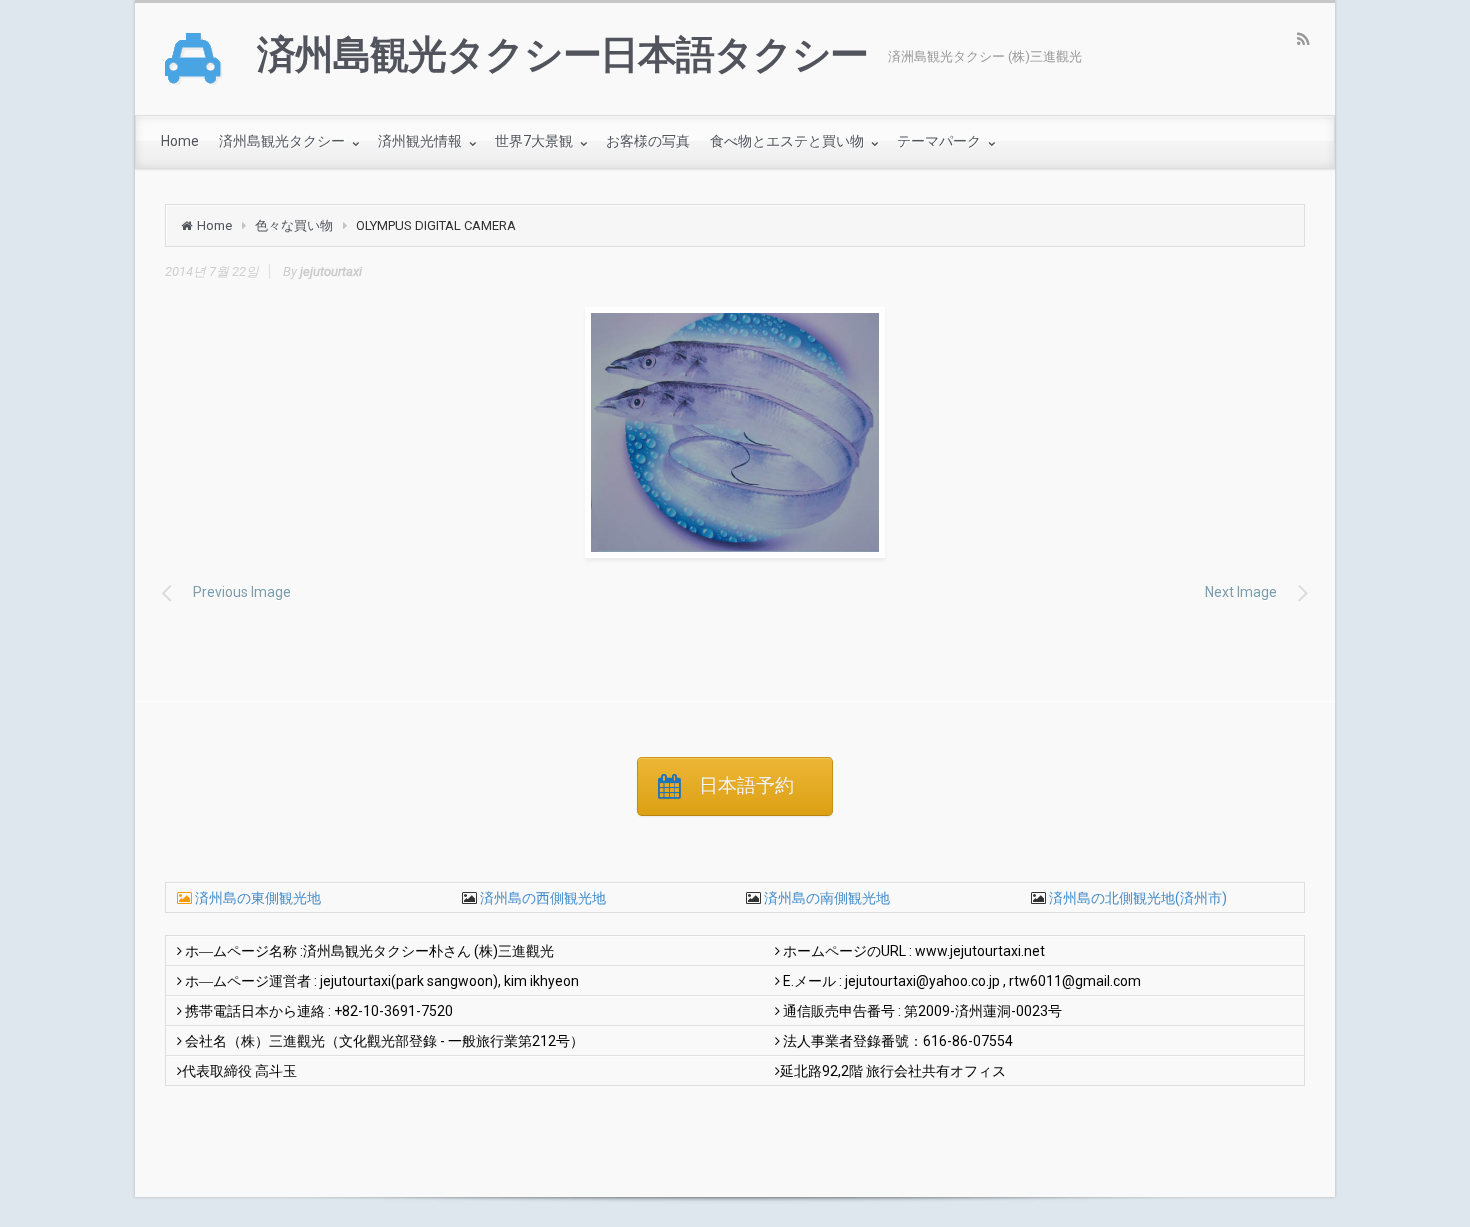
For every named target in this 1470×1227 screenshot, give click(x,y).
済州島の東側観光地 (258, 898)
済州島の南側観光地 (825, 898)
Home (214, 225)
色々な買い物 (294, 225)
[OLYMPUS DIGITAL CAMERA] (735, 433)
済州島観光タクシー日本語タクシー (562, 55)
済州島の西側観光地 (541, 898)
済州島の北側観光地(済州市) (1136, 898)
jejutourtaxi (331, 271)
